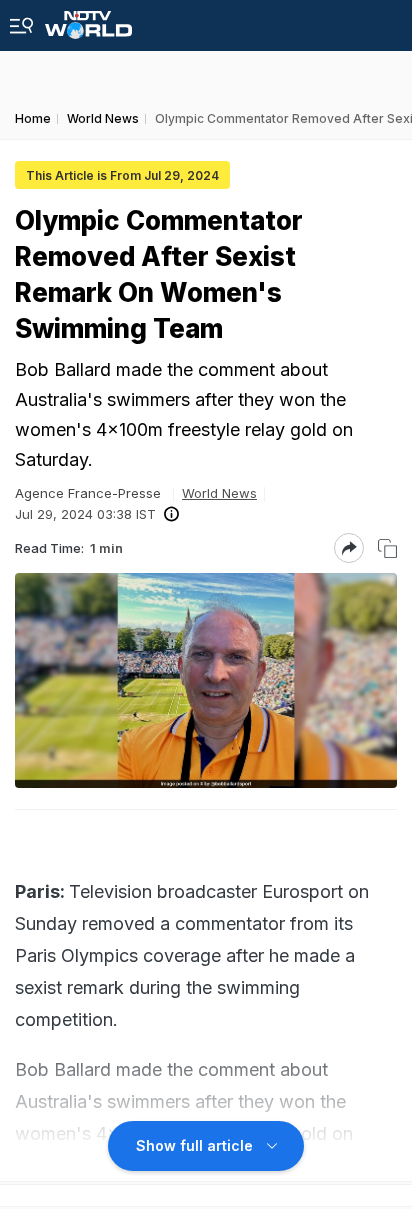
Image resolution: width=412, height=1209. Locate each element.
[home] (88, 19)
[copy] (387, 548)
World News (219, 493)
